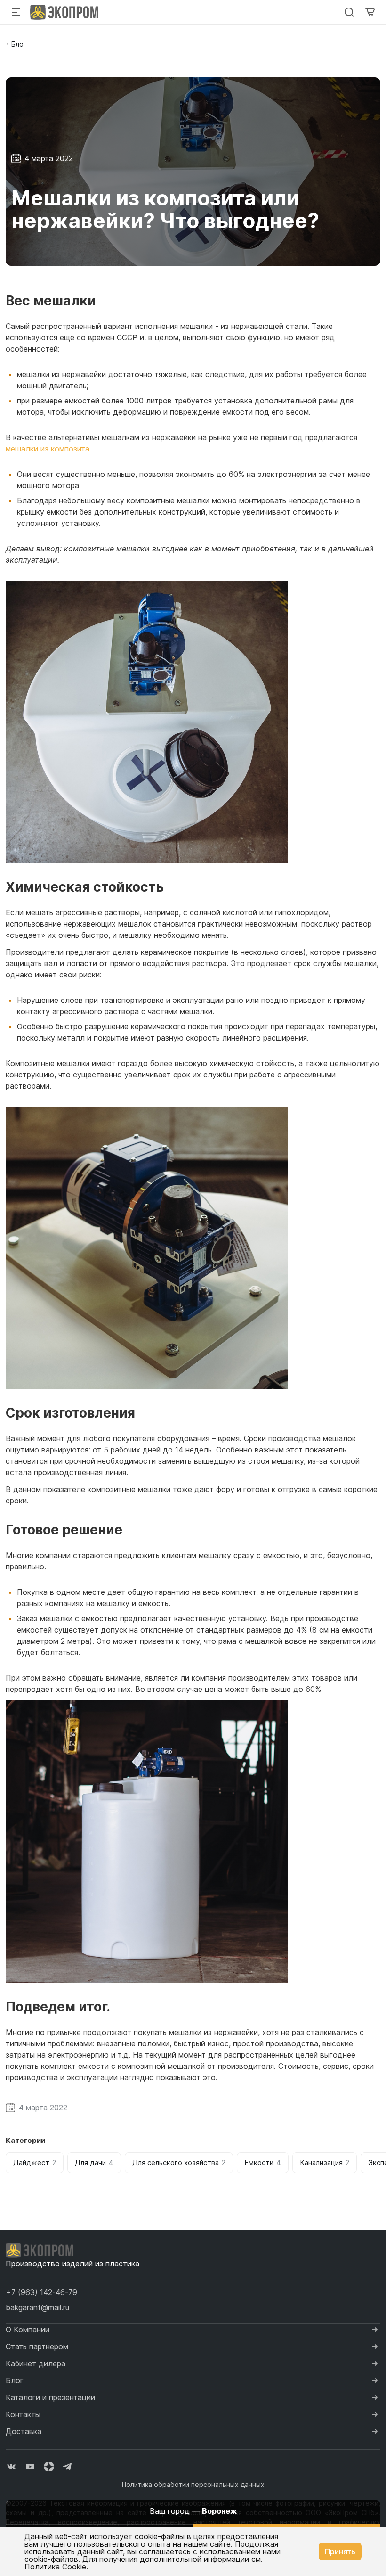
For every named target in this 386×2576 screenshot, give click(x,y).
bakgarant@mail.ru (37, 2307)
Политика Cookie (55, 2567)
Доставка (24, 2431)
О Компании (28, 2330)
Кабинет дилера (36, 2363)
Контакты (23, 2414)
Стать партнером (37, 2346)
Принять (340, 2551)
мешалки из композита (48, 449)
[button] (41, 2292)
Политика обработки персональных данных (193, 2484)
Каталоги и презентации (50, 2397)
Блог (19, 44)
